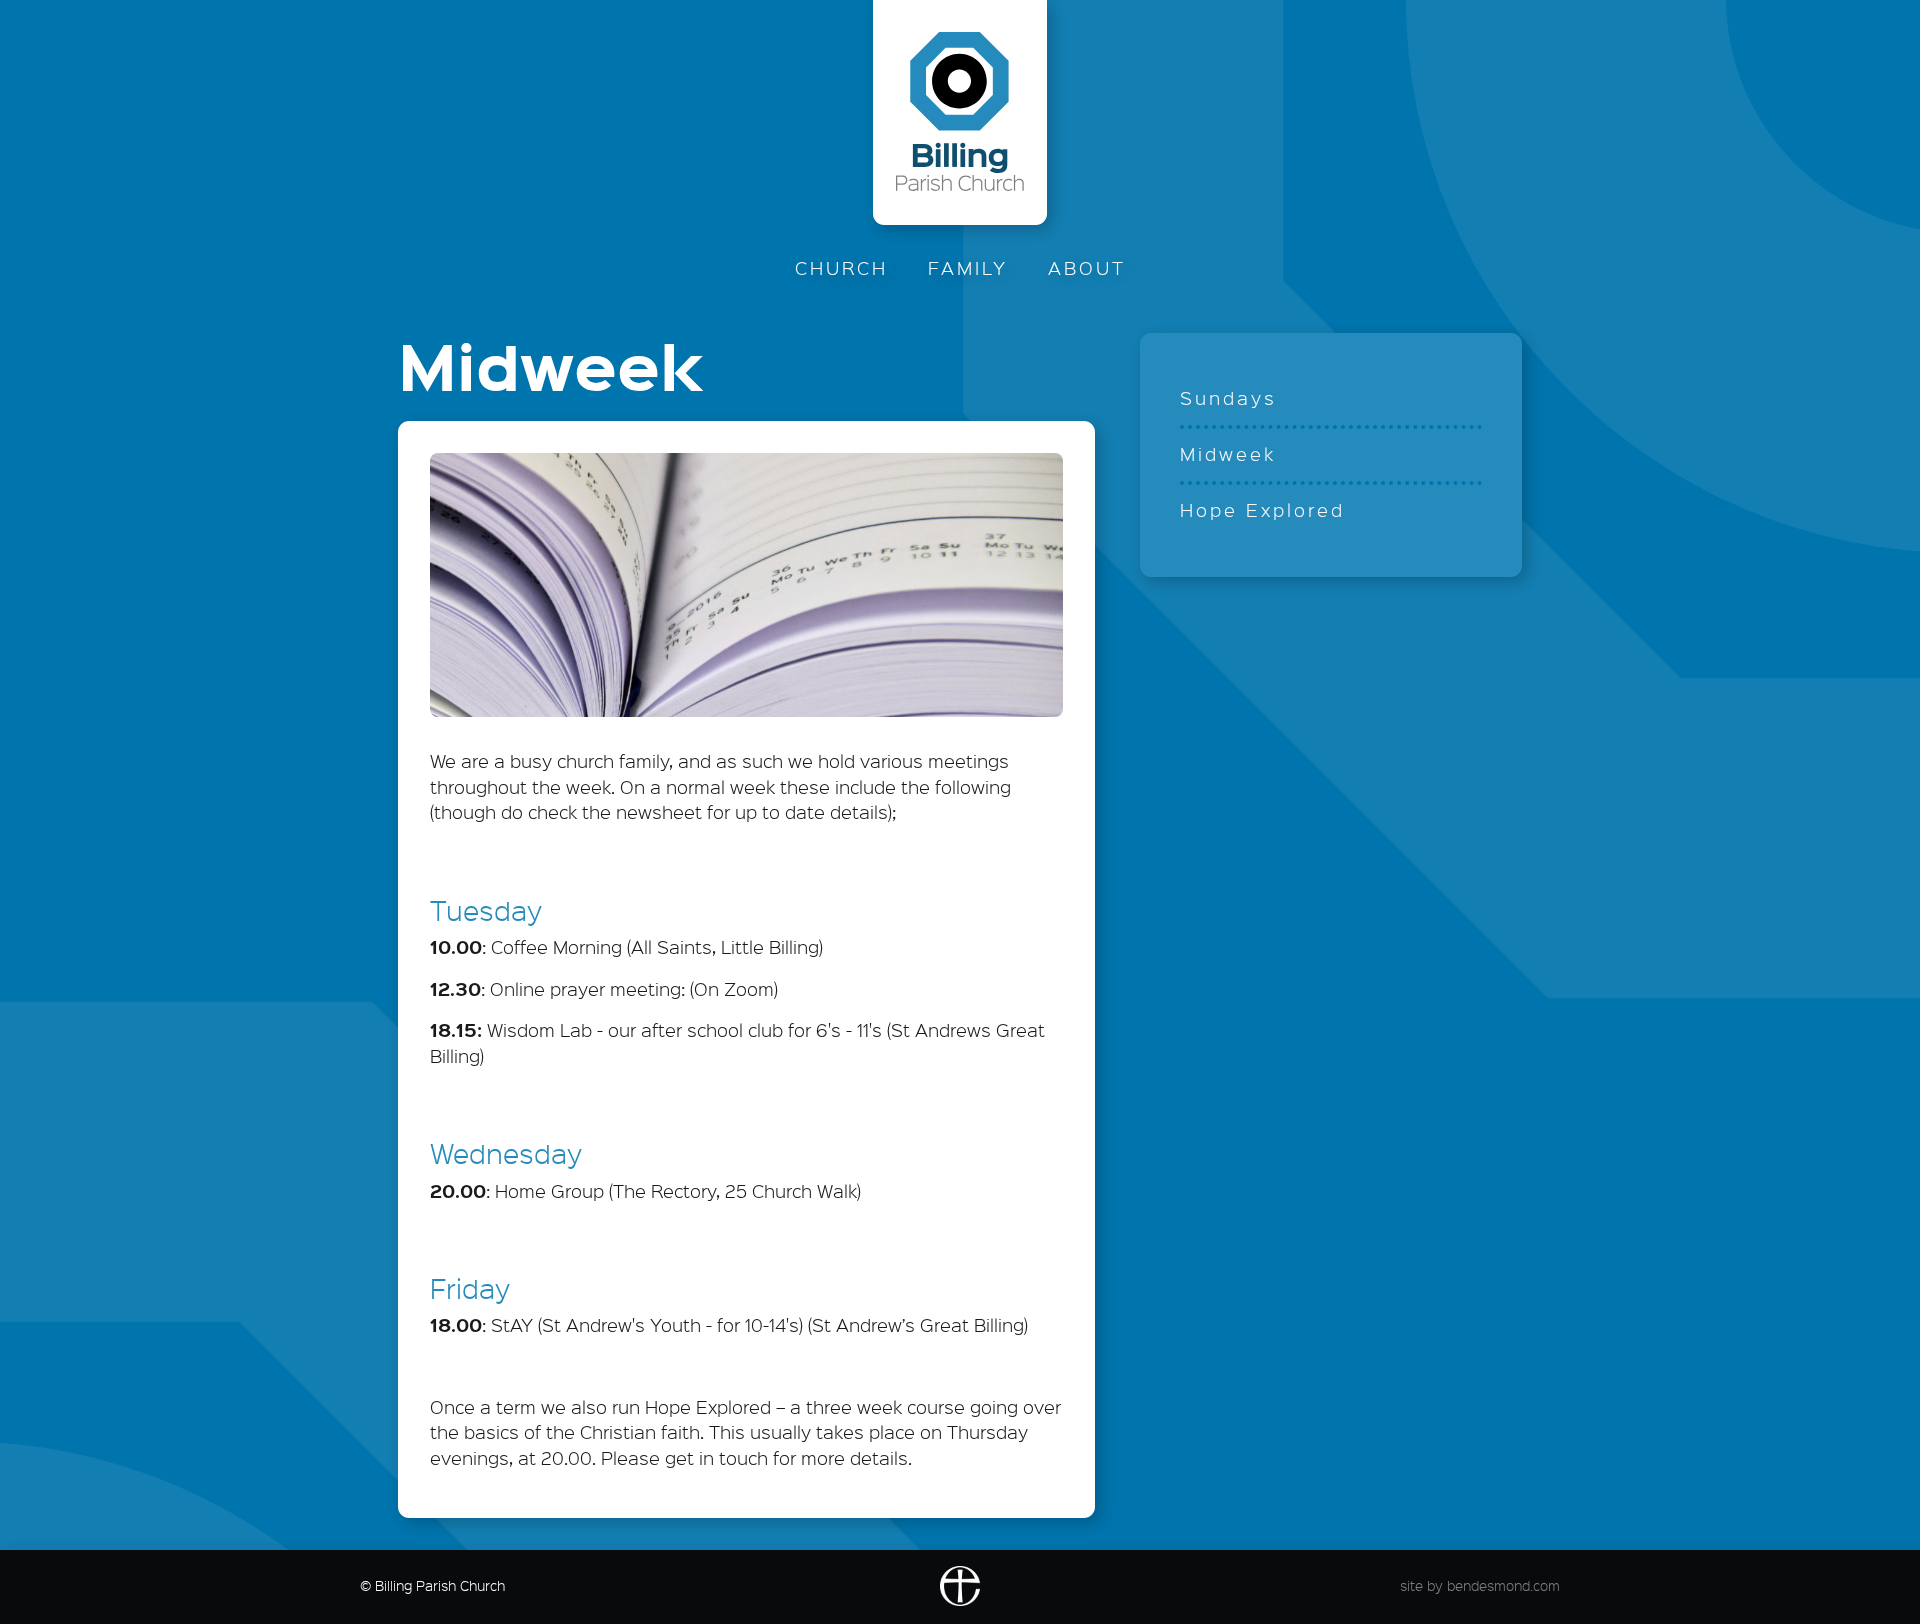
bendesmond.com (1503, 1585)
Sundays (1228, 398)
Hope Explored (1262, 510)
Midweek (1228, 454)
